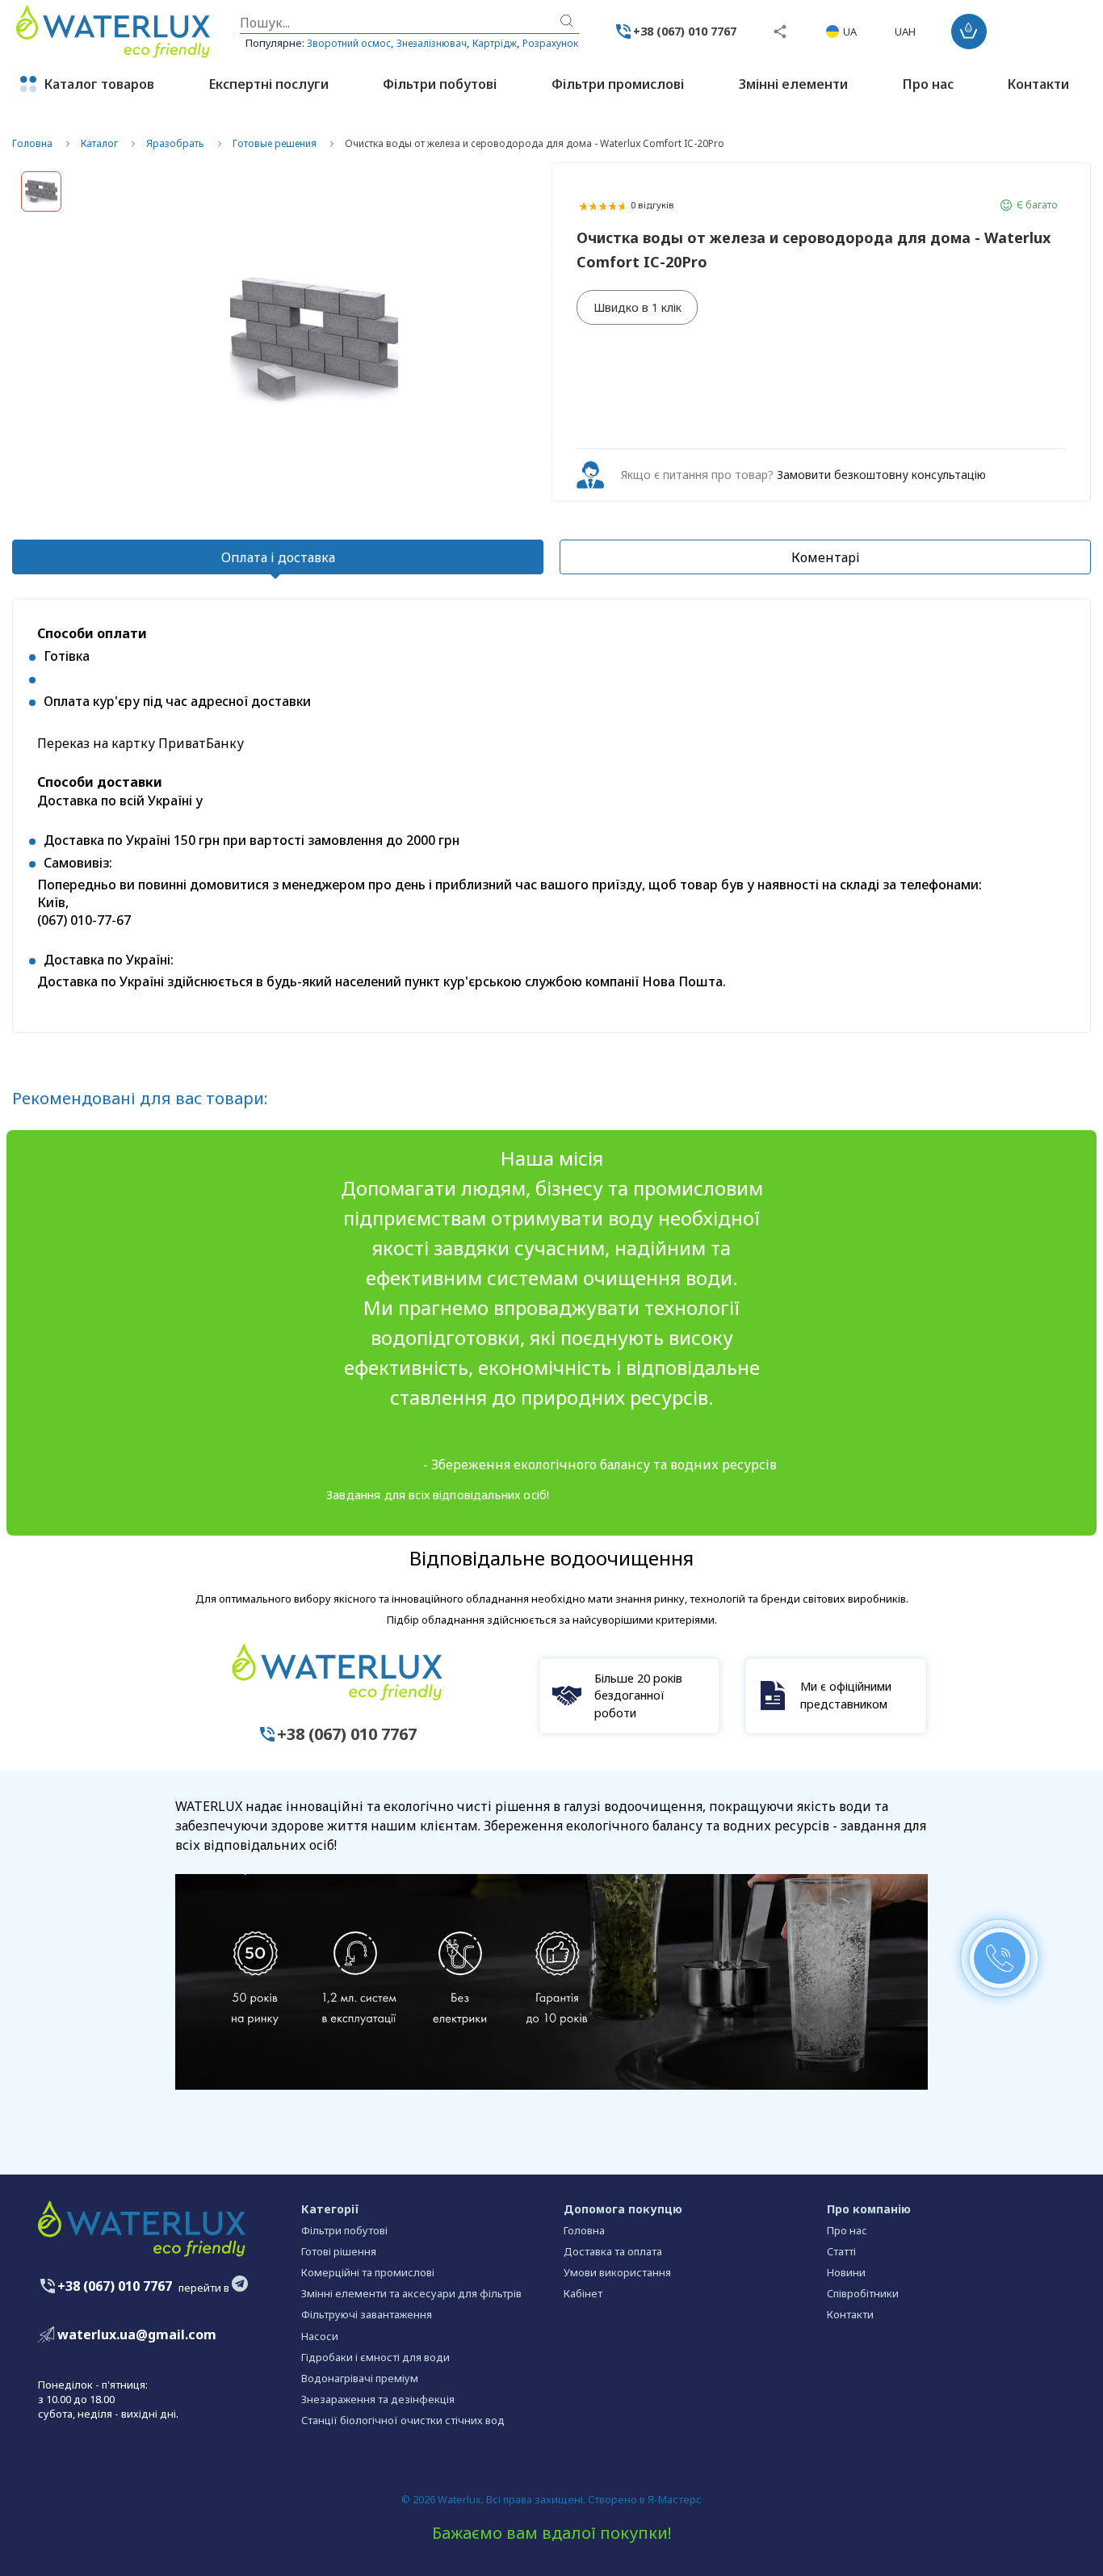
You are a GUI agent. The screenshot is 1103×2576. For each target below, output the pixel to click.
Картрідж (495, 43)
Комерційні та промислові (368, 2272)
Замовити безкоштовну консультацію (881, 475)
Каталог (99, 143)
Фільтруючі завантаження (367, 2314)
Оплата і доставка (278, 557)
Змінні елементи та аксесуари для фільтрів (411, 2293)
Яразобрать (175, 143)
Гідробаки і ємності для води (375, 2357)
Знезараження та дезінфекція (378, 2399)
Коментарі (826, 557)
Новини (846, 2272)
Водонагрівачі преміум (360, 2378)
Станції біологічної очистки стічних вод (403, 2420)
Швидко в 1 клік (637, 307)
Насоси (320, 2336)
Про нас (847, 2230)
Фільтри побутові (344, 2230)
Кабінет (583, 2293)
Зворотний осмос (349, 43)
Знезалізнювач (432, 43)
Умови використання (617, 2272)
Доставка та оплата (613, 2251)
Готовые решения (275, 143)
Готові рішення (339, 2251)
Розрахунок (550, 43)
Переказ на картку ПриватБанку (140, 743)
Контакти (850, 2314)
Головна (32, 143)
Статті (841, 2251)
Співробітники (863, 2293)
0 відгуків (652, 205)
